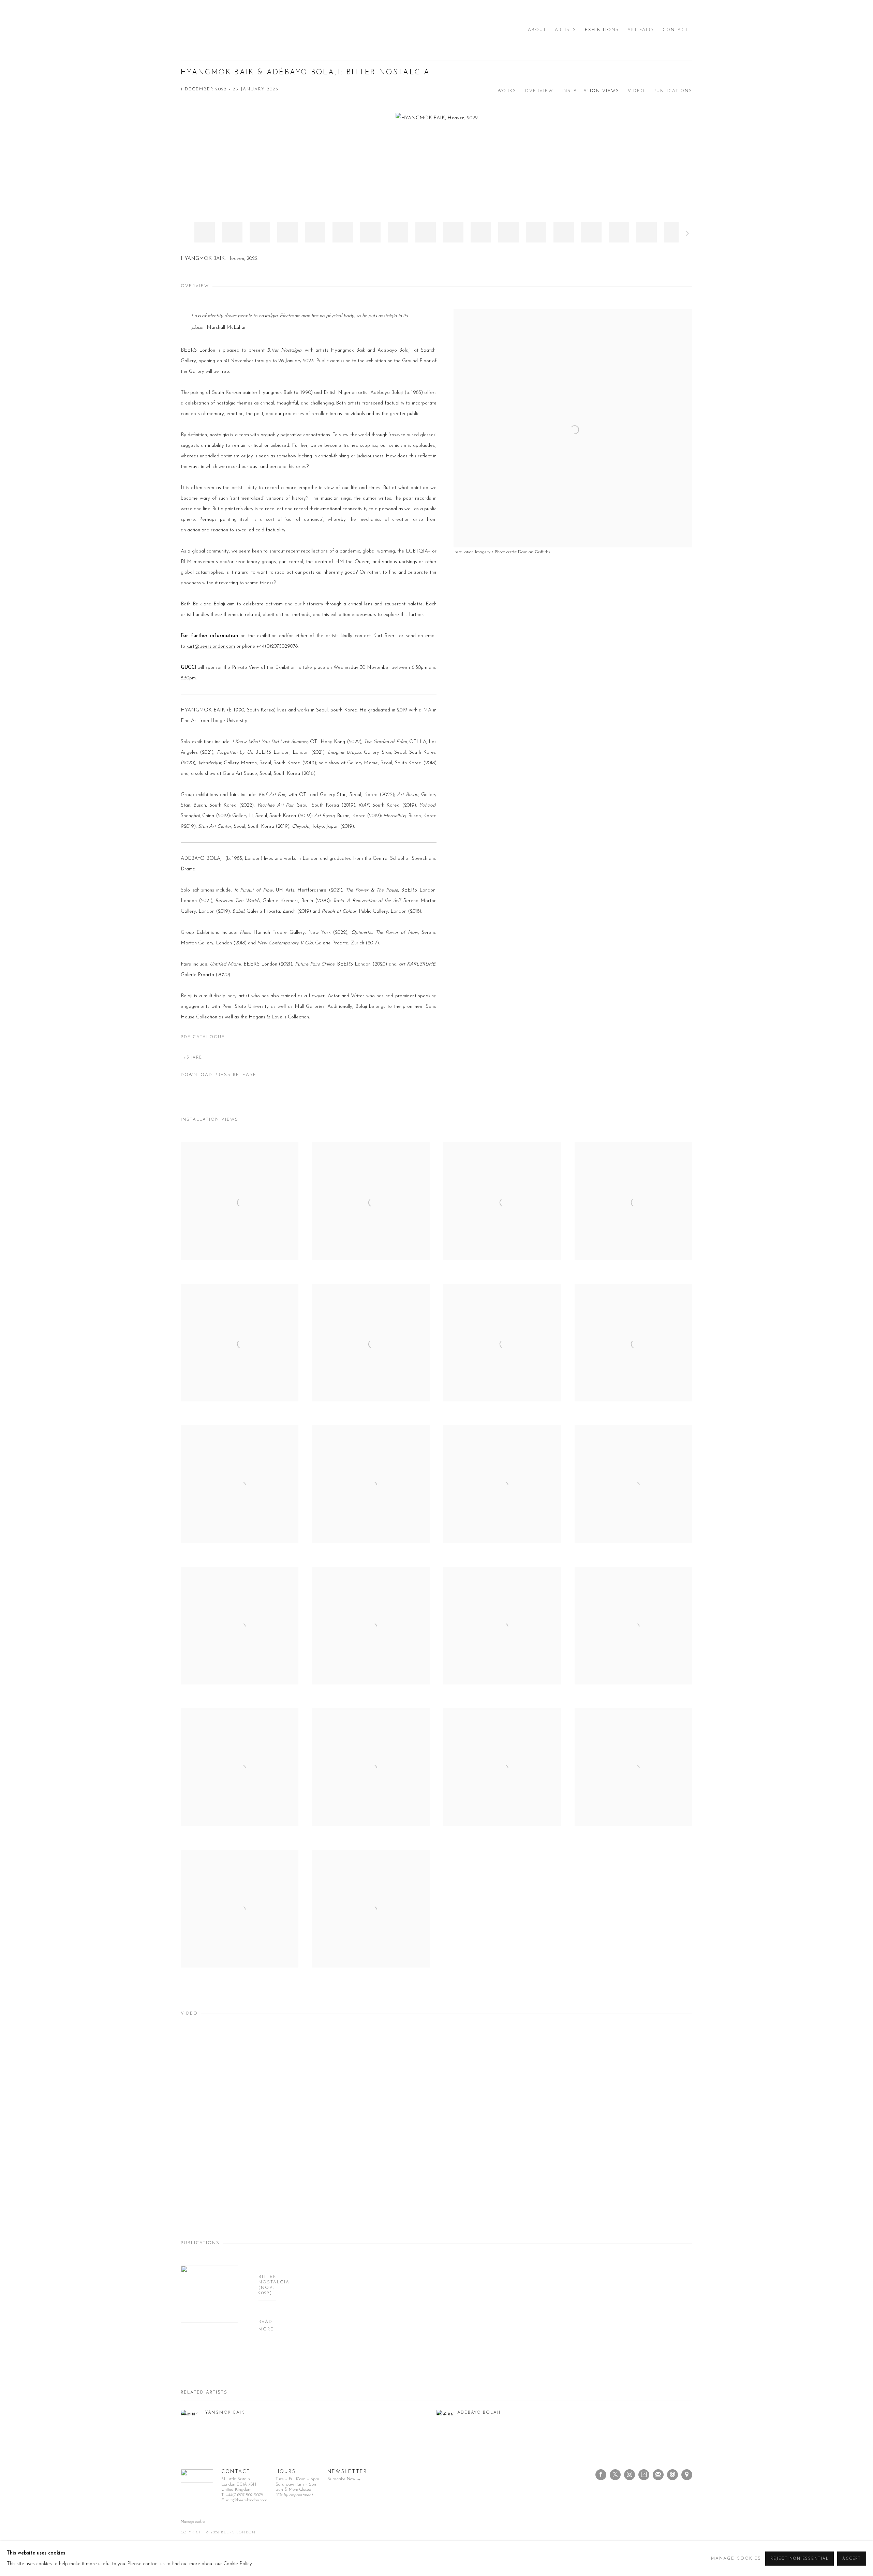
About (537, 30)
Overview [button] (539, 91)
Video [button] (636, 91)
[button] (205, 232)
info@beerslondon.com (247, 2500)
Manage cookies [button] (193, 2522)
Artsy (644, 2475)
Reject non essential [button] (800, 2559)
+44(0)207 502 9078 (244, 2495)
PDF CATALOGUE (203, 1037)
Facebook (601, 2475)
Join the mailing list (658, 2475)
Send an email (672, 2475)
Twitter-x (615, 2475)
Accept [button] (852, 2559)
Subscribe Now (341, 2479)
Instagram (630, 2475)
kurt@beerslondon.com (211, 646)
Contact (675, 30)
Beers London (201, 30)
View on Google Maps (687, 2475)
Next (687, 234)
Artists (566, 30)
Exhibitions (602, 30)
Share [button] (194, 1058)
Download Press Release (219, 1075)
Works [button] (507, 91)
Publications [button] (673, 91)
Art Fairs (641, 30)
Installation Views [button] (590, 91)
